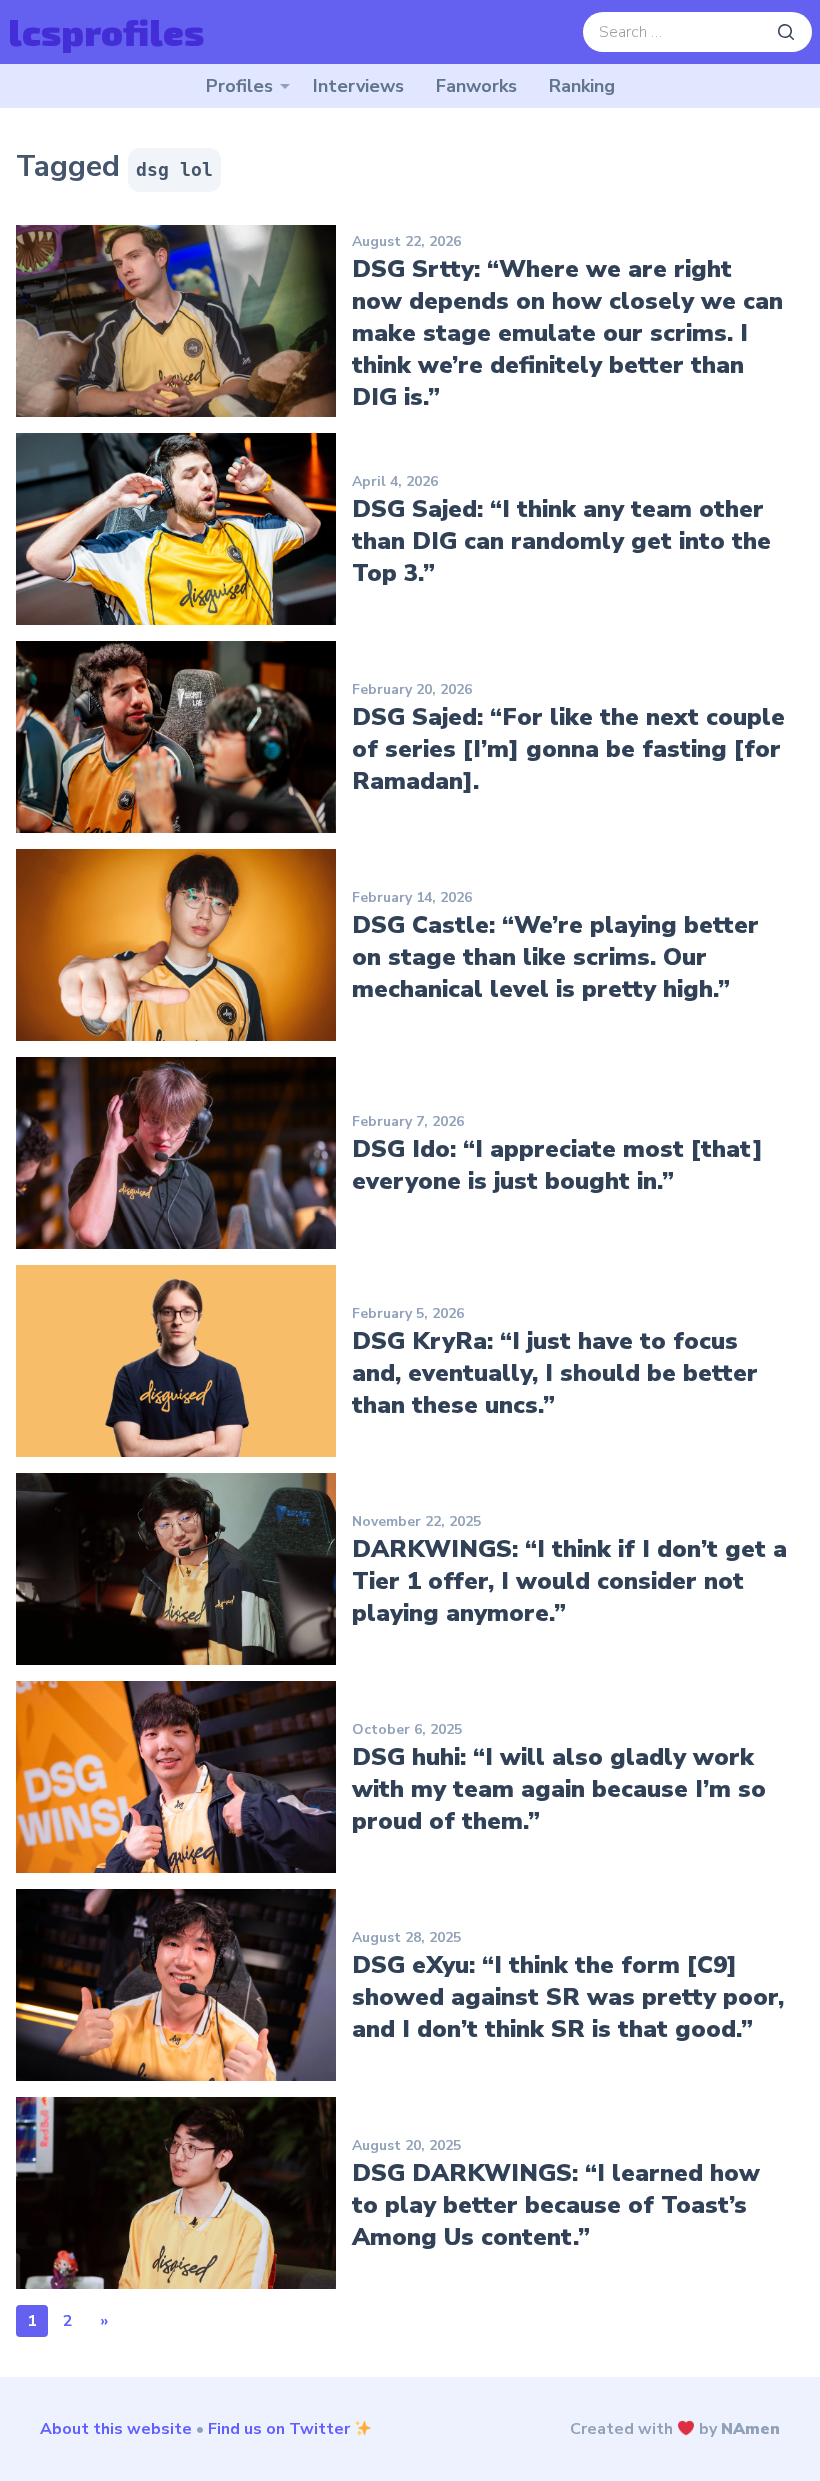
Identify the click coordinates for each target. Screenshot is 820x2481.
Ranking (582, 86)
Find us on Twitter (279, 2429)
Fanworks (476, 86)
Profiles (239, 86)
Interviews (358, 86)
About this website (116, 2429)
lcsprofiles (106, 31)
